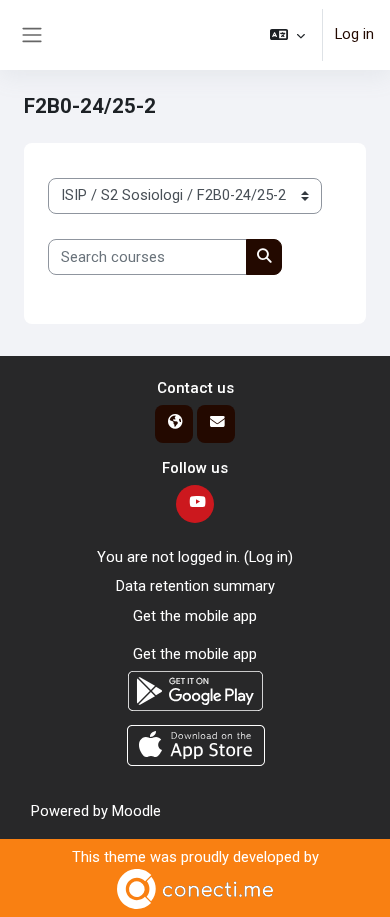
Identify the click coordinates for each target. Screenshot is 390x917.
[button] (287, 35)
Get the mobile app (195, 616)
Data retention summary (195, 586)
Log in (354, 34)
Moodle (136, 811)
